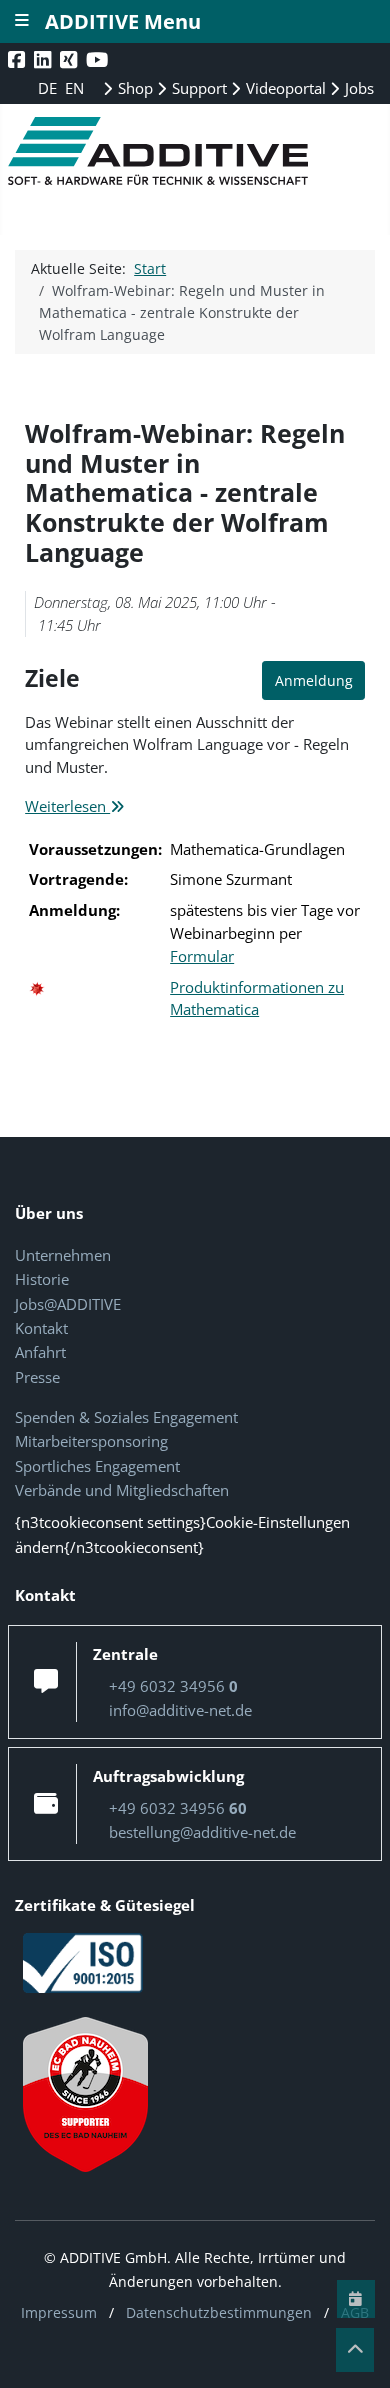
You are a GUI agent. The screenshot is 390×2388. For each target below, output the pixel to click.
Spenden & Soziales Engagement (126, 1417)
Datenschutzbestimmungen (219, 2312)
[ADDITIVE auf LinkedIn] (44, 59)
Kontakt (41, 1328)
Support (197, 88)
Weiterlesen (67, 806)
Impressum (59, 2312)
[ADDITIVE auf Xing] (70, 59)
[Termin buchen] (356, 2299)
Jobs (357, 88)
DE (49, 88)
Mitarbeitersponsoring (91, 1441)
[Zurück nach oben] (355, 2350)
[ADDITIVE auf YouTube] (99, 59)
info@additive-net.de (180, 1710)
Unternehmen (63, 1255)
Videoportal (284, 88)
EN (74, 88)
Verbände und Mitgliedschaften (122, 1490)
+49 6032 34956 (173, 1686)
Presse (37, 1377)
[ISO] (83, 1961)
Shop (133, 88)
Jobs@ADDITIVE (68, 1304)
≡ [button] (22, 18)
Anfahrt (40, 1352)
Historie (42, 1279)
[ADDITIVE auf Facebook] (18, 59)
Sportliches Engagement (97, 1466)
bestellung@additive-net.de (202, 1832)
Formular (202, 956)
